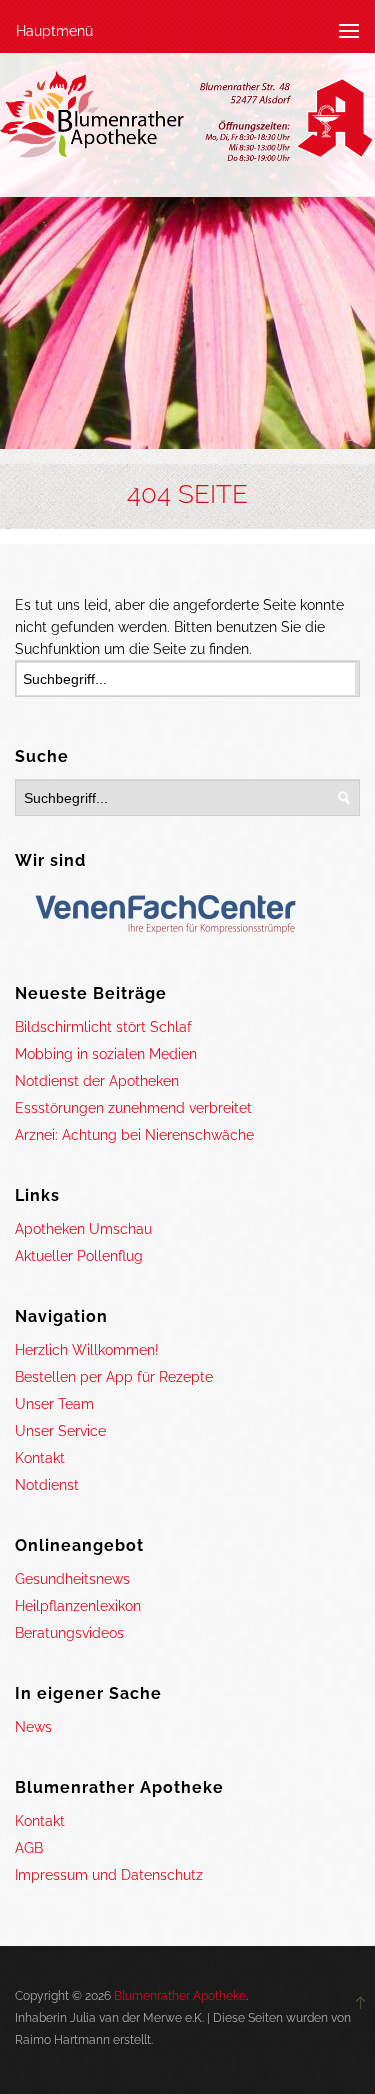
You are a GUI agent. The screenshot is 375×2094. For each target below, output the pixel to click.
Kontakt (40, 1458)
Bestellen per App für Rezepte (114, 1377)
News (33, 1727)
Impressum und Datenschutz (109, 1875)
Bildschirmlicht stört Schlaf (103, 1027)
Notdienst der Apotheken (97, 1081)
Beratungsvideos (69, 1633)
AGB (29, 1848)
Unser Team (54, 1404)
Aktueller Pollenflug (79, 1256)
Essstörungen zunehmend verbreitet (133, 1108)
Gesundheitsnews (72, 1579)
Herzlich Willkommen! (87, 1350)
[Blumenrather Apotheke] (187, 120)
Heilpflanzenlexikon (78, 1606)
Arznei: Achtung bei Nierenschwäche (134, 1135)
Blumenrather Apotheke (180, 1996)
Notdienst (47, 1485)
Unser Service (60, 1431)
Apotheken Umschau (83, 1229)
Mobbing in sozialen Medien (106, 1054)
